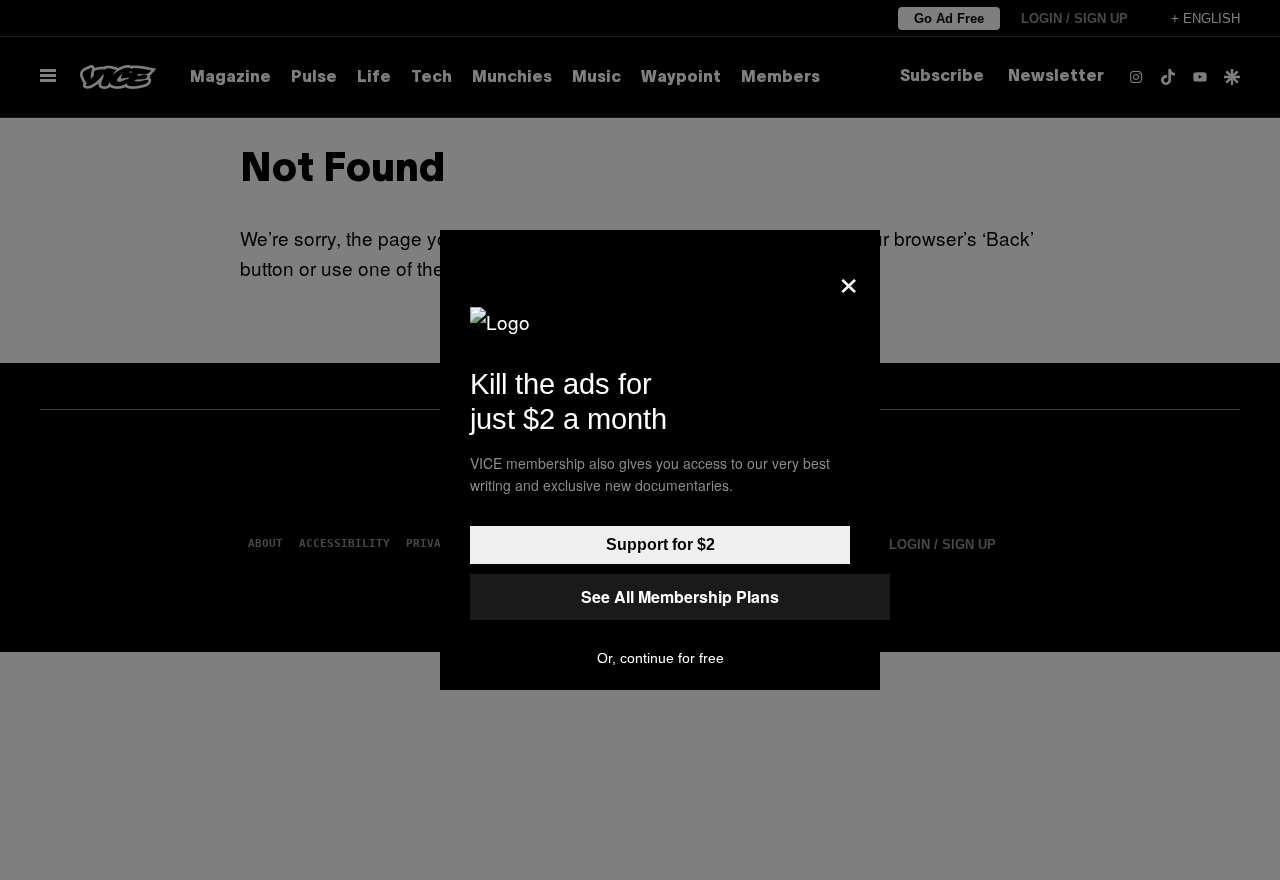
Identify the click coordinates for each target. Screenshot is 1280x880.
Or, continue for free (660, 658)
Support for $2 (660, 544)
